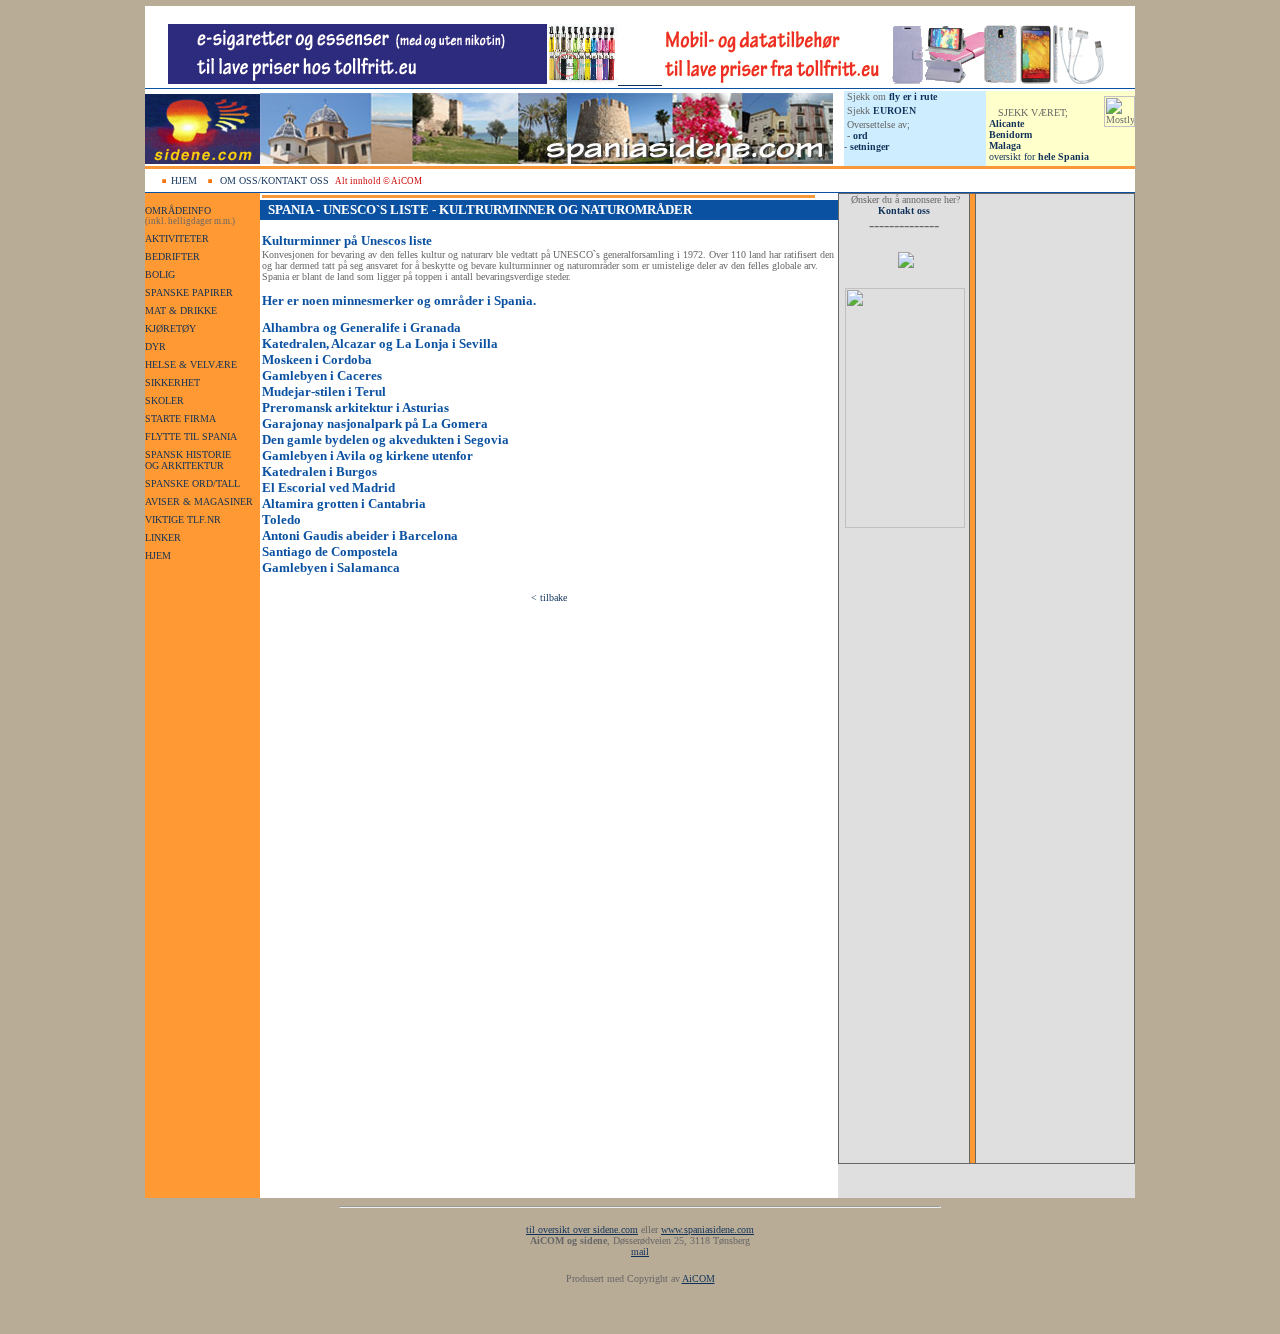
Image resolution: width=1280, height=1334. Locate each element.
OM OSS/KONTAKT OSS (274, 180)
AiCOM (698, 1278)
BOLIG (160, 274)
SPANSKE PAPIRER (189, 292)
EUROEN (894, 110)
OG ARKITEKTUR (184, 465)
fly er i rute (913, 96)
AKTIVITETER (177, 238)
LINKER (163, 537)
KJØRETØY (170, 328)
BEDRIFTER (172, 256)
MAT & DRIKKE (181, 310)
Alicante (1006, 123)
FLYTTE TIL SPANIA (191, 436)
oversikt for (1039, 156)
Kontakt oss (904, 210)
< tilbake (549, 597)
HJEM (184, 180)
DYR (155, 346)
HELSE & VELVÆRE (191, 364)
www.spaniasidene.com (707, 1229)
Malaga (1005, 145)
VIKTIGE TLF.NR (183, 519)
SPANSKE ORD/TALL (192, 483)
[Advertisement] (904, 863)
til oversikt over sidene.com (582, 1229)
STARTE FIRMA (180, 418)
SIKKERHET (172, 382)
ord (860, 135)
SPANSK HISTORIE (188, 454)
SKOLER (164, 400)
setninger (869, 146)
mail (640, 1251)
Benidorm (1010, 134)
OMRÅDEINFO (178, 210)
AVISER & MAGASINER (199, 501)
